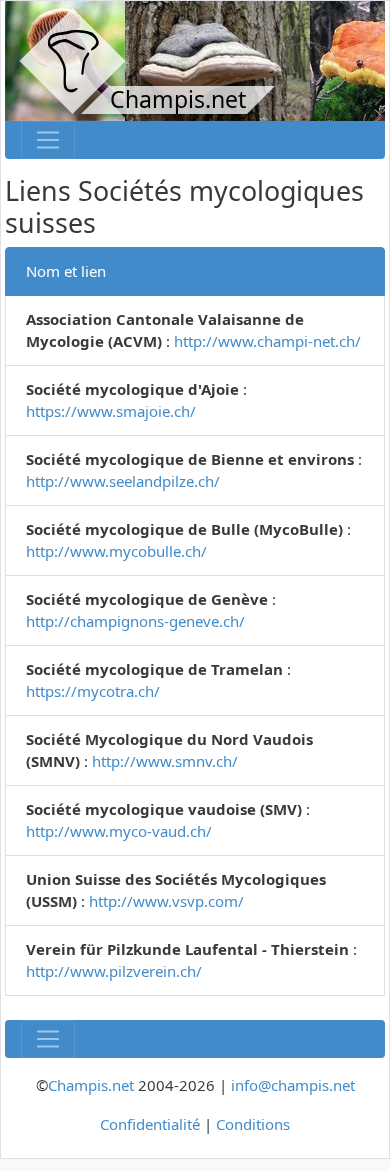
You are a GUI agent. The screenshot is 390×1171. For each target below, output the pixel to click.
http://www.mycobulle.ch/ (116, 551)
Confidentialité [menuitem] (150, 1124)
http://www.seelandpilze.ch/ (123, 481)
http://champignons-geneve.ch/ (135, 621)
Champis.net (91, 1085)
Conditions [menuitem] (253, 1124)
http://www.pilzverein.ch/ (114, 971)
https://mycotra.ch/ (93, 691)
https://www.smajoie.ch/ (111, 411)
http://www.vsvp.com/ (166, 901)
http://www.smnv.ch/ (165, 761)
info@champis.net (293, 1085)
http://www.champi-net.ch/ (267, 341)
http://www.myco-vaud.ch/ (119, 831)
